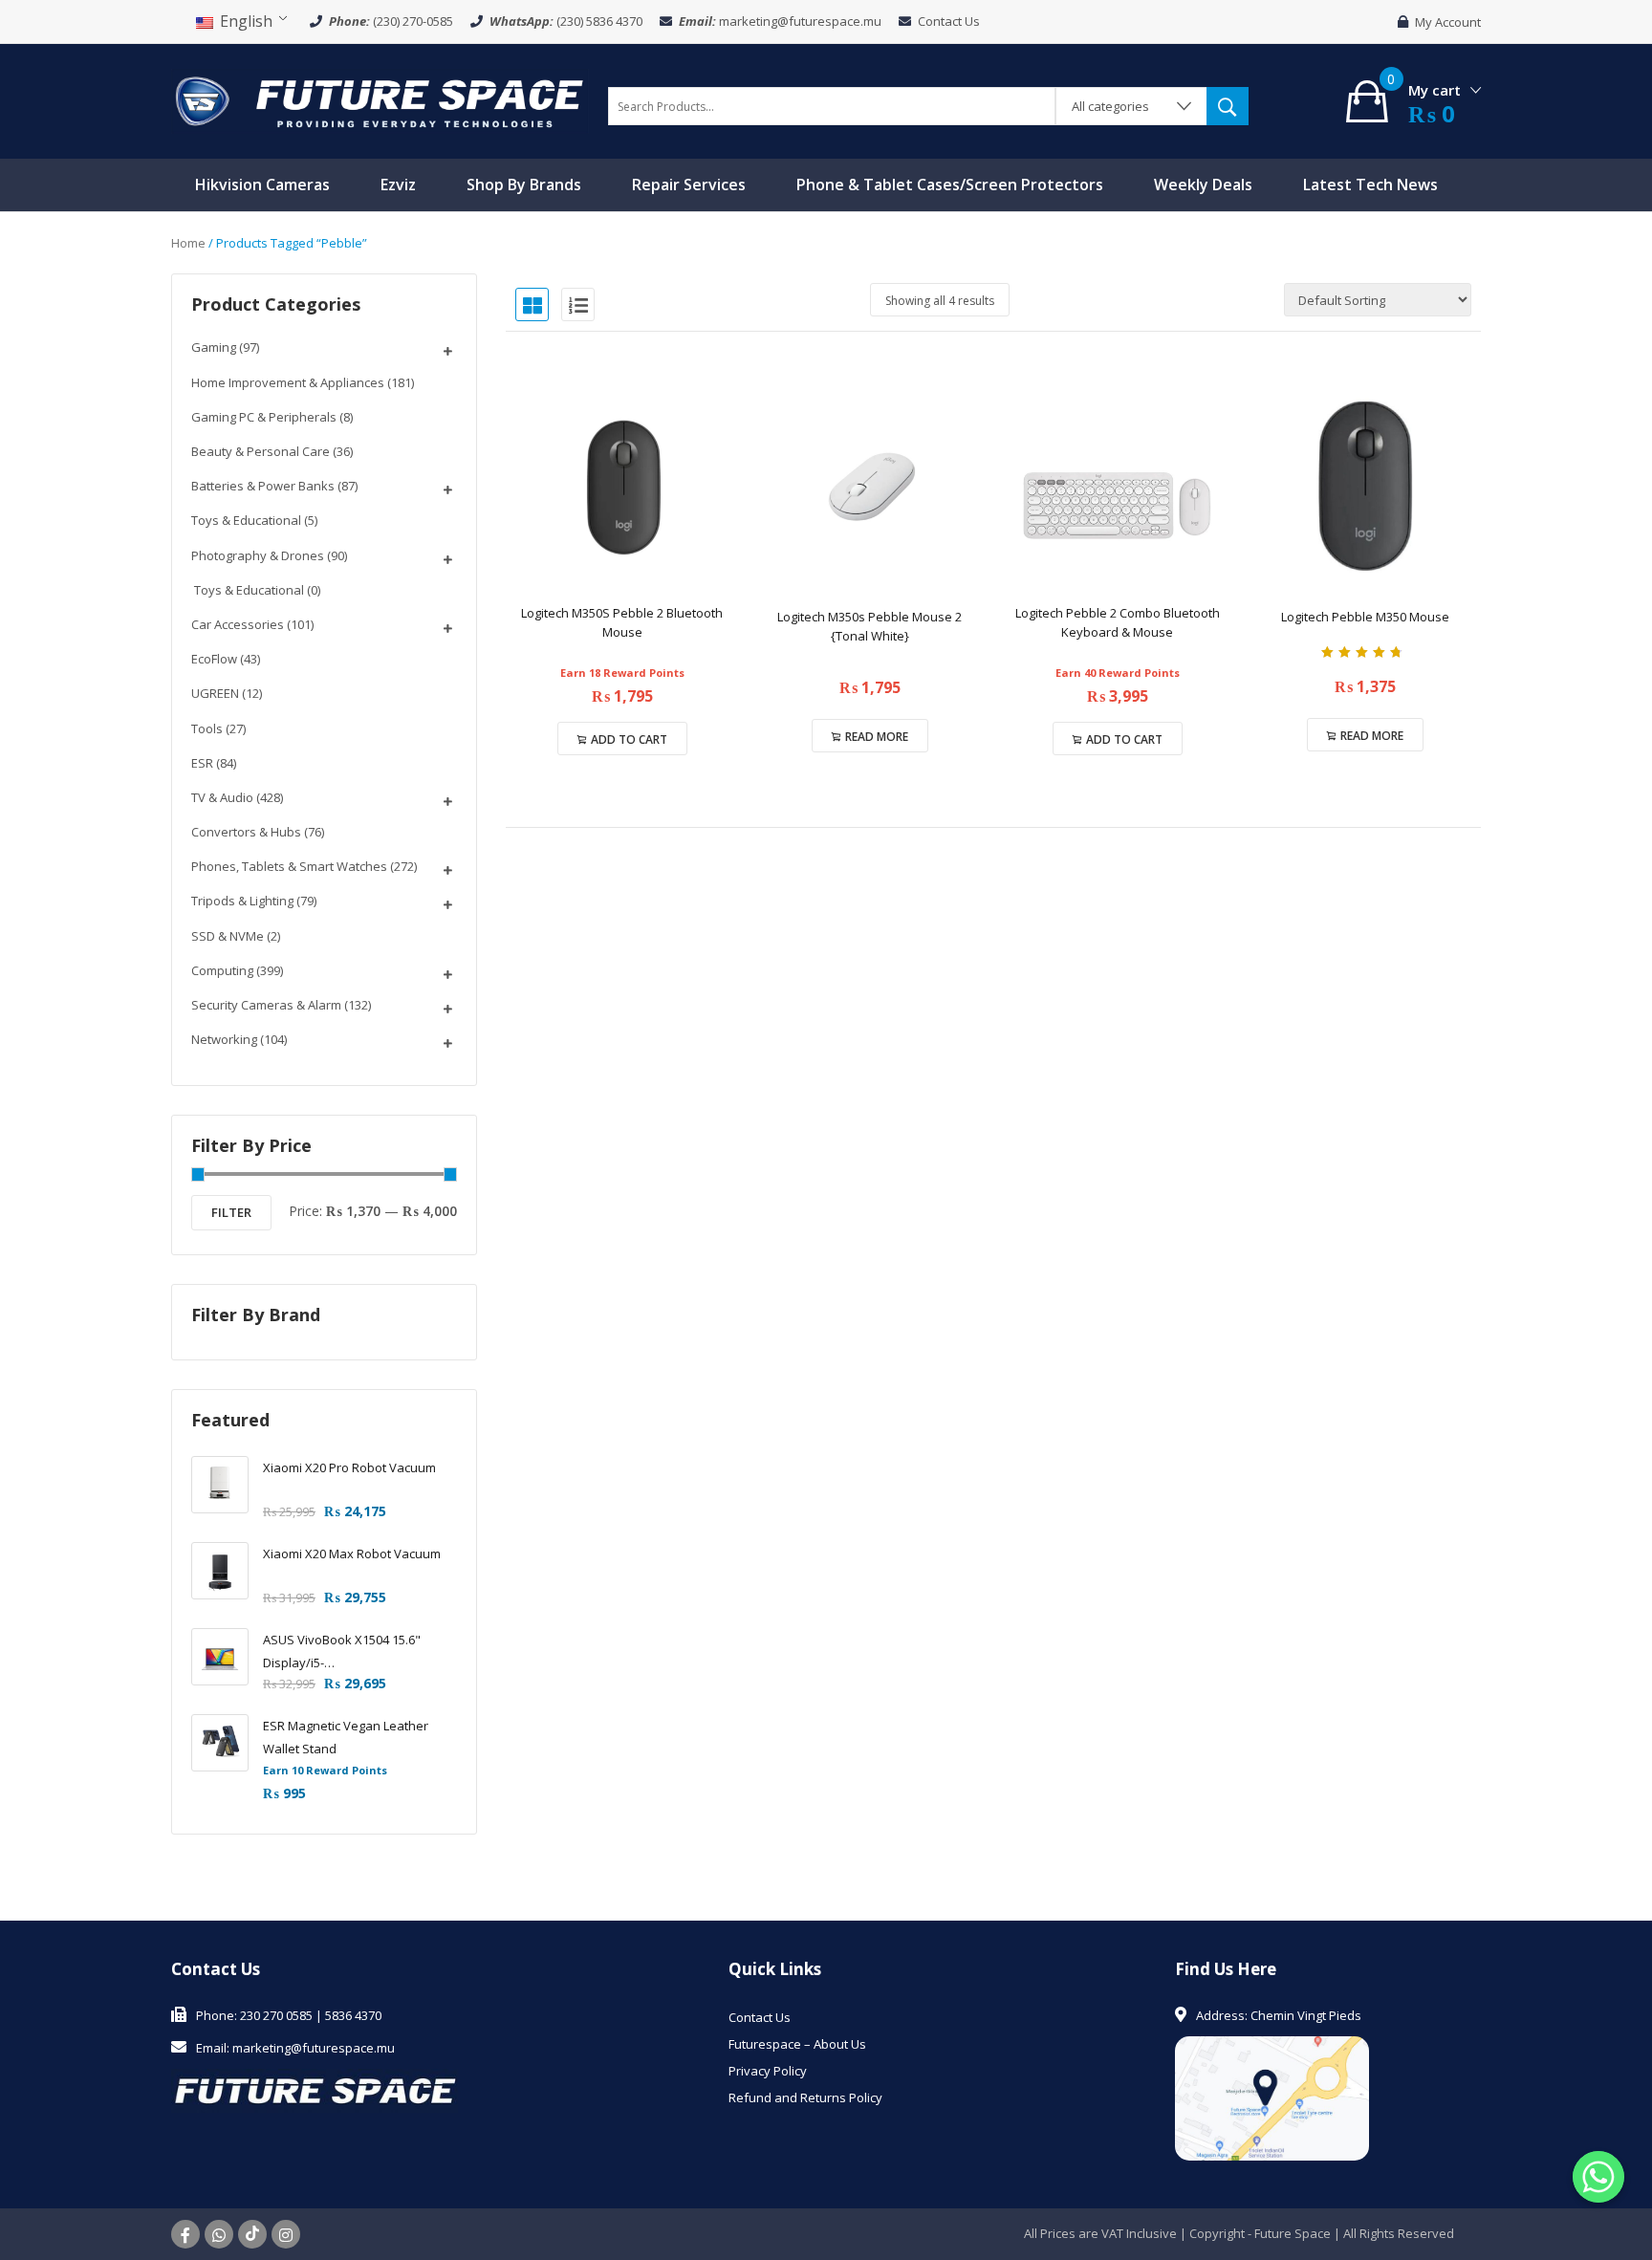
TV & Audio (222, 797)
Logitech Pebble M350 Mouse (1365, 617)
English (244, 21)
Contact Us (949, 21)
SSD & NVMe (228, 936)
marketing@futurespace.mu (800, 21)
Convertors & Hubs (246, 832)
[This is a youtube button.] (252, 2234)
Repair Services (689, 185)
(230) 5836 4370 (599, 21)
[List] (578, 304)
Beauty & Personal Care (261, 451)
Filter (231, 1212)
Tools (207, 728)
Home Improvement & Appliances (288, 382)
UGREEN (215, 693)
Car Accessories (238, 624)
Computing (222, 970)
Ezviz (398, 185)
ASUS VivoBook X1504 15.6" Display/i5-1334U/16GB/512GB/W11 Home (353, 1652)
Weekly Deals (1203, 185)
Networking (224, 1039)
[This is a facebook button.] (185, 2234)
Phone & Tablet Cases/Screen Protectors (950, 185)
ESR (202, 763)
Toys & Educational (246, 520)
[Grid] (532, 304)
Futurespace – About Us (797, 2044)
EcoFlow (214, 659)
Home (188, 243)
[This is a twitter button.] (219, 2234)
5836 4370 (353, 2015)
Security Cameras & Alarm (266, 1005)
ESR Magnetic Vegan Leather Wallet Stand (346, 1737)
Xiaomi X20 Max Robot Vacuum (352, 1554)
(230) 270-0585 (413, 21)
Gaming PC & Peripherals (264, 417)
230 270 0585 (276, 2015)
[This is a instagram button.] (286, 2234)
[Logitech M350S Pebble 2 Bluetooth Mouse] (622, 486)
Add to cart (629, 739)
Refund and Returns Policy (805, 2097)
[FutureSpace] (380, 99)
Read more (877, 737)
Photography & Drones (258, 555)
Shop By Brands (524, 185)
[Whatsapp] (1598, 2177)
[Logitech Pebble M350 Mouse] (1365, 486)
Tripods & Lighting (242, 901)
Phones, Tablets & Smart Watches (289, 866)
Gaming (214, 347)
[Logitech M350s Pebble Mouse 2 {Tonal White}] (869, 486)
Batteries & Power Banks (263, 486)
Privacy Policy (768, 2071)
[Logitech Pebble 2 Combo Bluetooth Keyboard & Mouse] (1117, 486)
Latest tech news (1370, 185)
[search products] (1228, 106)
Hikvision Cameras (262, 185)
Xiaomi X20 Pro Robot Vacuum (349, 1467)
